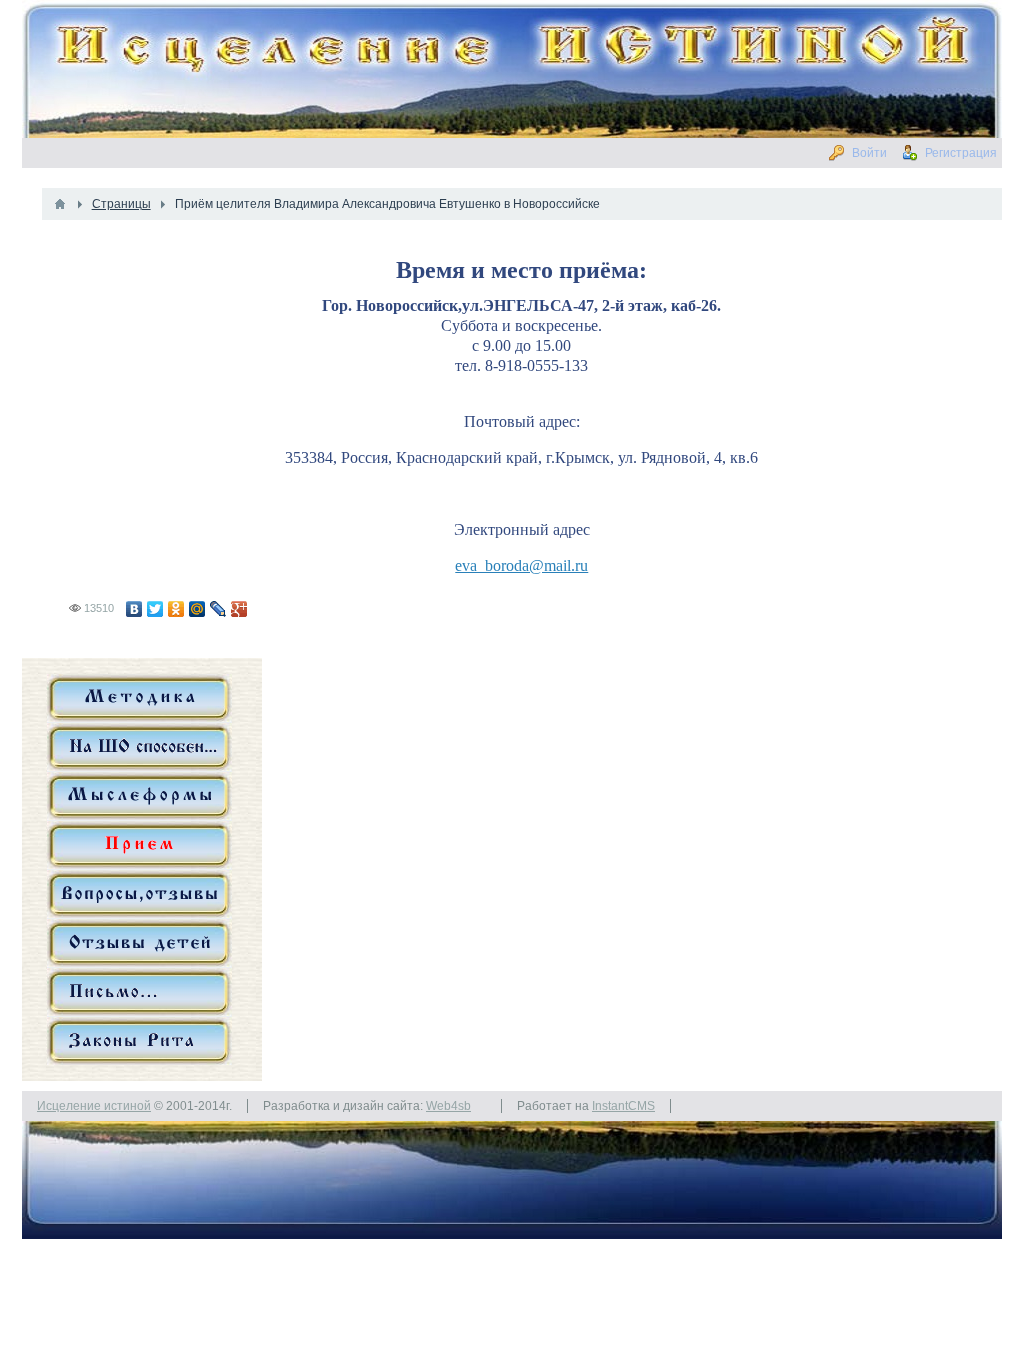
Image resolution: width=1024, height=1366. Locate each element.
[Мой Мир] (197, 609)
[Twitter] (155, 609)
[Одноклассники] (176, 609)
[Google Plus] (239, 609)
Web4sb (448, 1106)
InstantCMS (623, 1106)
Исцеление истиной (94, 1106)
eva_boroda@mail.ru (521, 565)
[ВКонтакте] (134, 609)
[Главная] (60, 204)
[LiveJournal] (218, 609)
